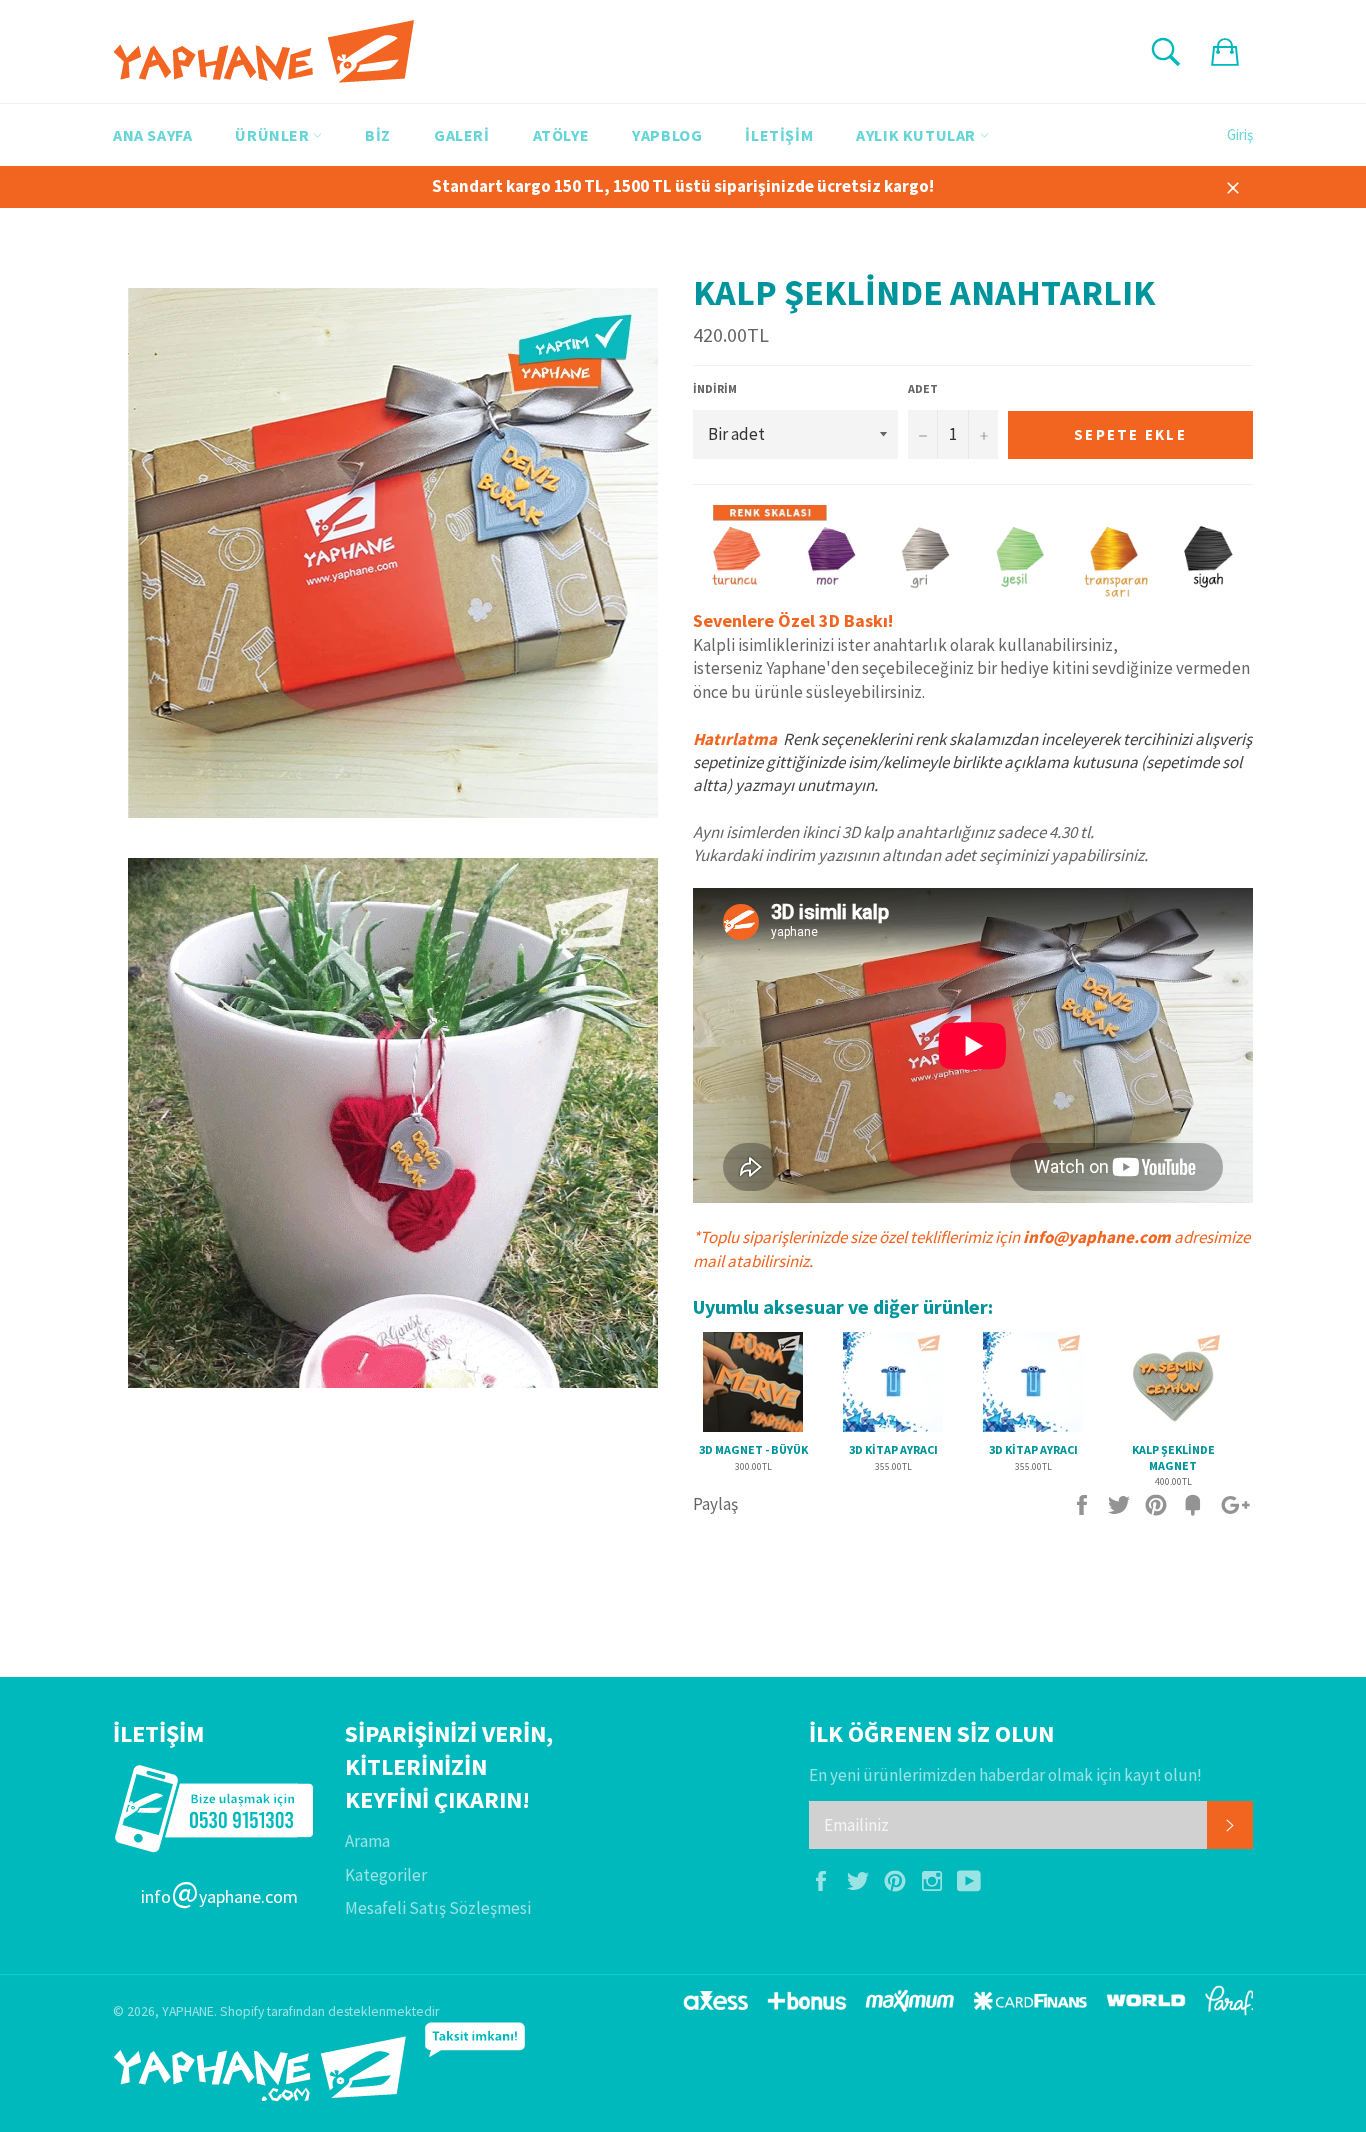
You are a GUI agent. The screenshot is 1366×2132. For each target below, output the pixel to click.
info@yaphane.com (1097, 1237)
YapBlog (667, 135)
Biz (378, 135)
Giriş (1240, 134)
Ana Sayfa (152, 135)
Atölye (561, 135)
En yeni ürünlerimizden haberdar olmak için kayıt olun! (1005, 1775)
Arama (367, 1841)
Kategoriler (386, 1875)
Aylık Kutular (917, 135)
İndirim (715, 388)
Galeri (462, 135)
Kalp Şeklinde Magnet (1173, 1457)
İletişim (779, 135)
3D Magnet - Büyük (753, 1449)
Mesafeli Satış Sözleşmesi (438, 1908)
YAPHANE (188, 2011)
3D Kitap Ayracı (893, 1449)
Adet (923, 388)
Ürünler (274, 135)
